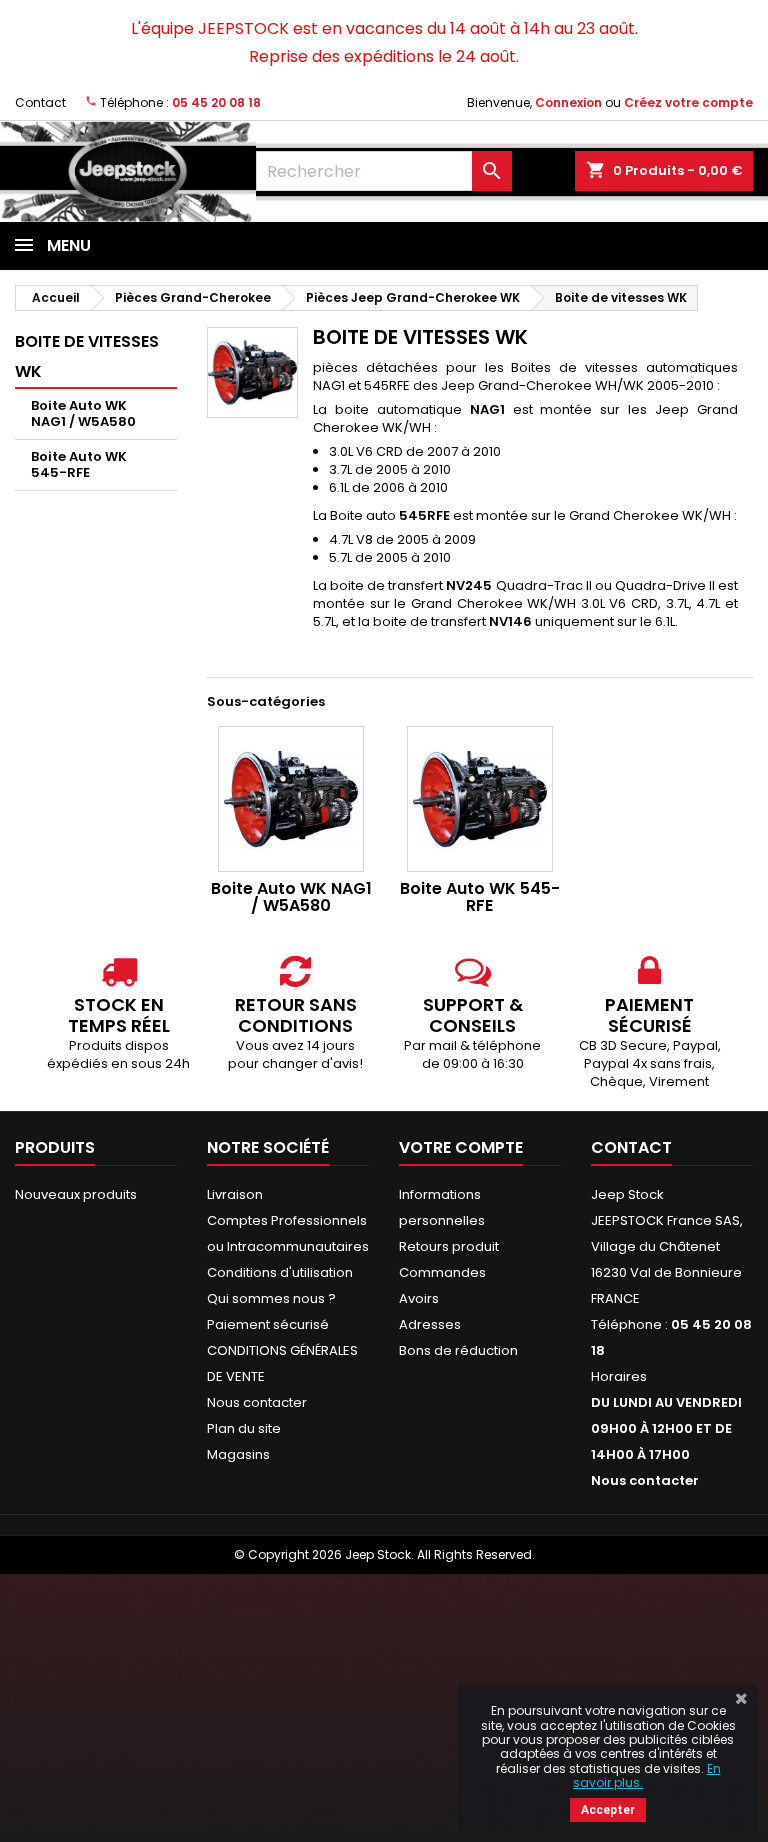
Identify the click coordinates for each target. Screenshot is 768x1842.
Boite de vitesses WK (87, 356)
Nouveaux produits (76, 1194)
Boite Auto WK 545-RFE (79, 464)
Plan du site (244, 1428)
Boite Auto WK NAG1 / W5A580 (83, 413)
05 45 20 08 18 (216, 102)
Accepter (608, 1810)
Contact (40, 102)
